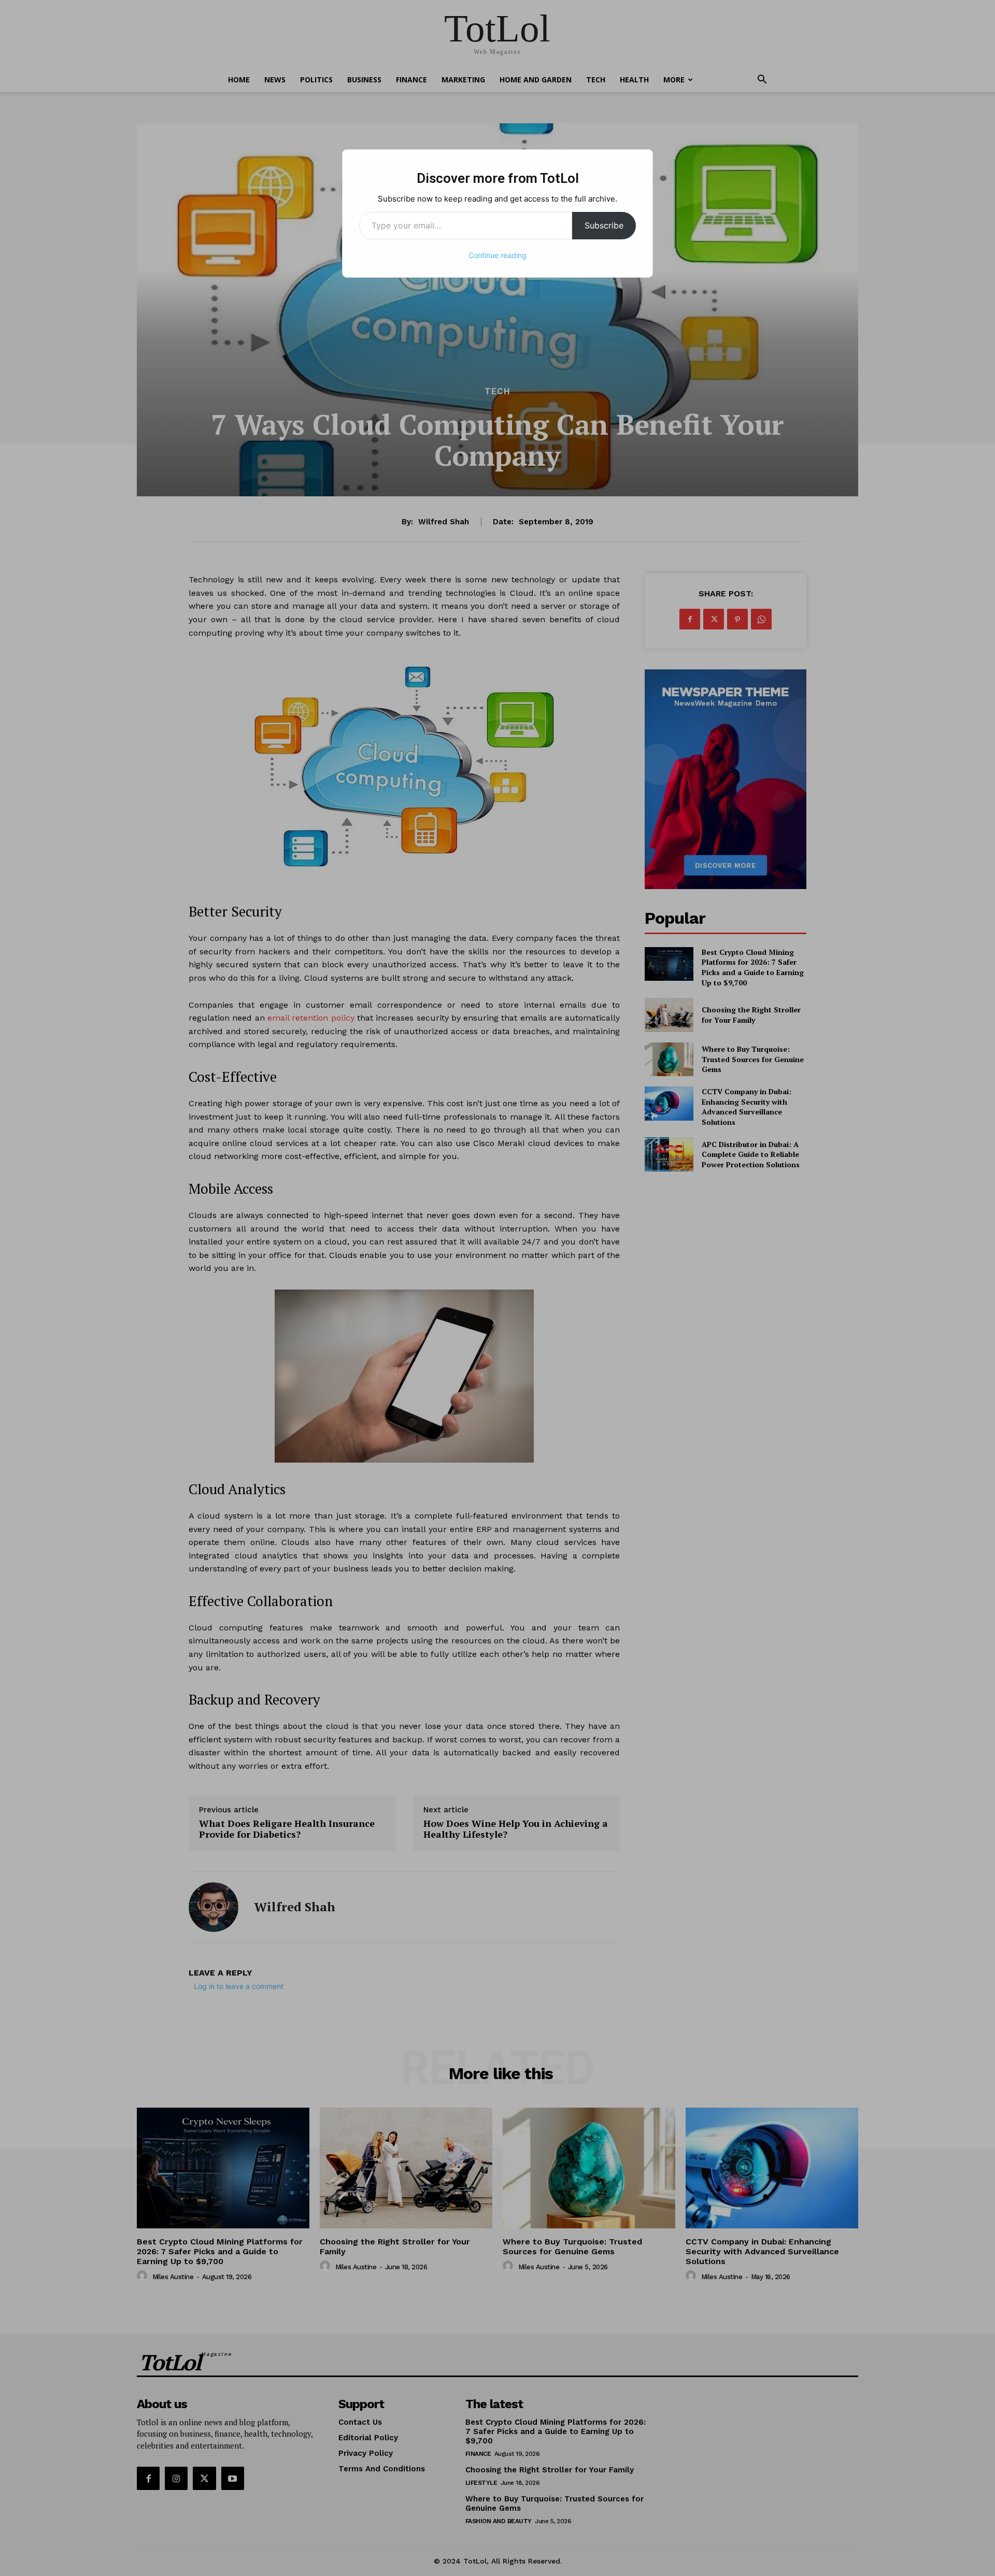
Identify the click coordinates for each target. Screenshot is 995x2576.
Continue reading (497, 255)
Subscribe (604, 225)
